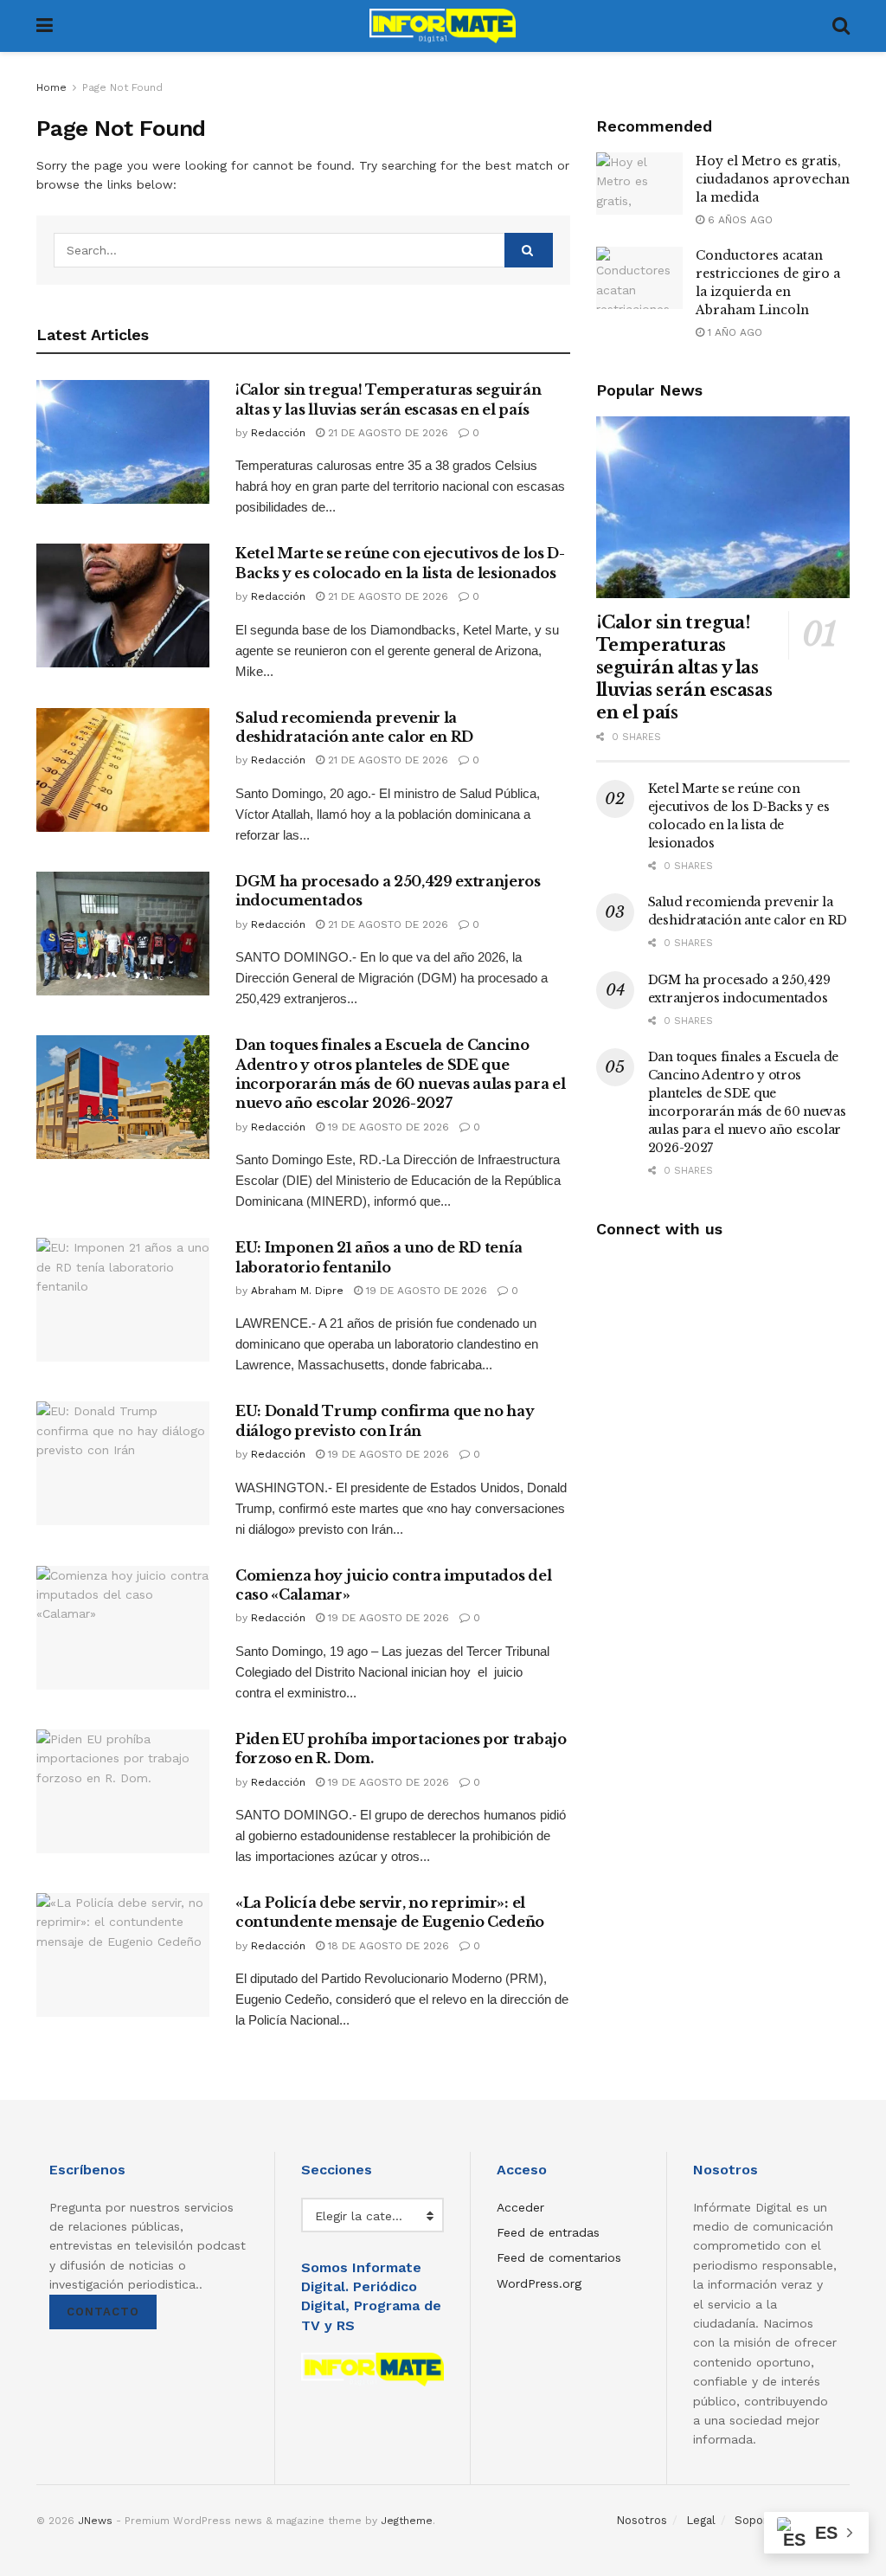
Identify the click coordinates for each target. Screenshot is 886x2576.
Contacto (103, 2312)
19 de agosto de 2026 (387, 1127)
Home (51, 87)
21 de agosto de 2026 (386, 433)
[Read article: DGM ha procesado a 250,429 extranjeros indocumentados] (123, 934)
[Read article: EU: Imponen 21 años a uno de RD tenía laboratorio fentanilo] (123, 1300)
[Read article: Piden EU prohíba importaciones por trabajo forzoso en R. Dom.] (123, 1791)
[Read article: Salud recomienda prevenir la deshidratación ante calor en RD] (123, 770)
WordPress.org (539, 2283)
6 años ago (738, 220)
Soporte (757, 2520)
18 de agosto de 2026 (387, 1946)
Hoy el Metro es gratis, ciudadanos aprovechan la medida (773, 179)
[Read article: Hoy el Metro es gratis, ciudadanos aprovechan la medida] (639, 184)
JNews (95, 2521)
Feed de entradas (548, 2232)
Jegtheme (407, 2521)
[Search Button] (841, 26)
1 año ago (733, 332)
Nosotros (642, 2520)
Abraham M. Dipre (297, 1291)
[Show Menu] (45, 26)
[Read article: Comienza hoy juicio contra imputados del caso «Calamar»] (123, 1628)
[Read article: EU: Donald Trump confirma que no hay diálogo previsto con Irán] (123, 1463)
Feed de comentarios (559, 2257)
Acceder (520, 2207)
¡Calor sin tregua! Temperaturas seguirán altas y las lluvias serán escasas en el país (684, 667)
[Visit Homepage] (443, 26)
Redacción (278, 433)
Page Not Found (122, 87)
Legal (701, 2520)
